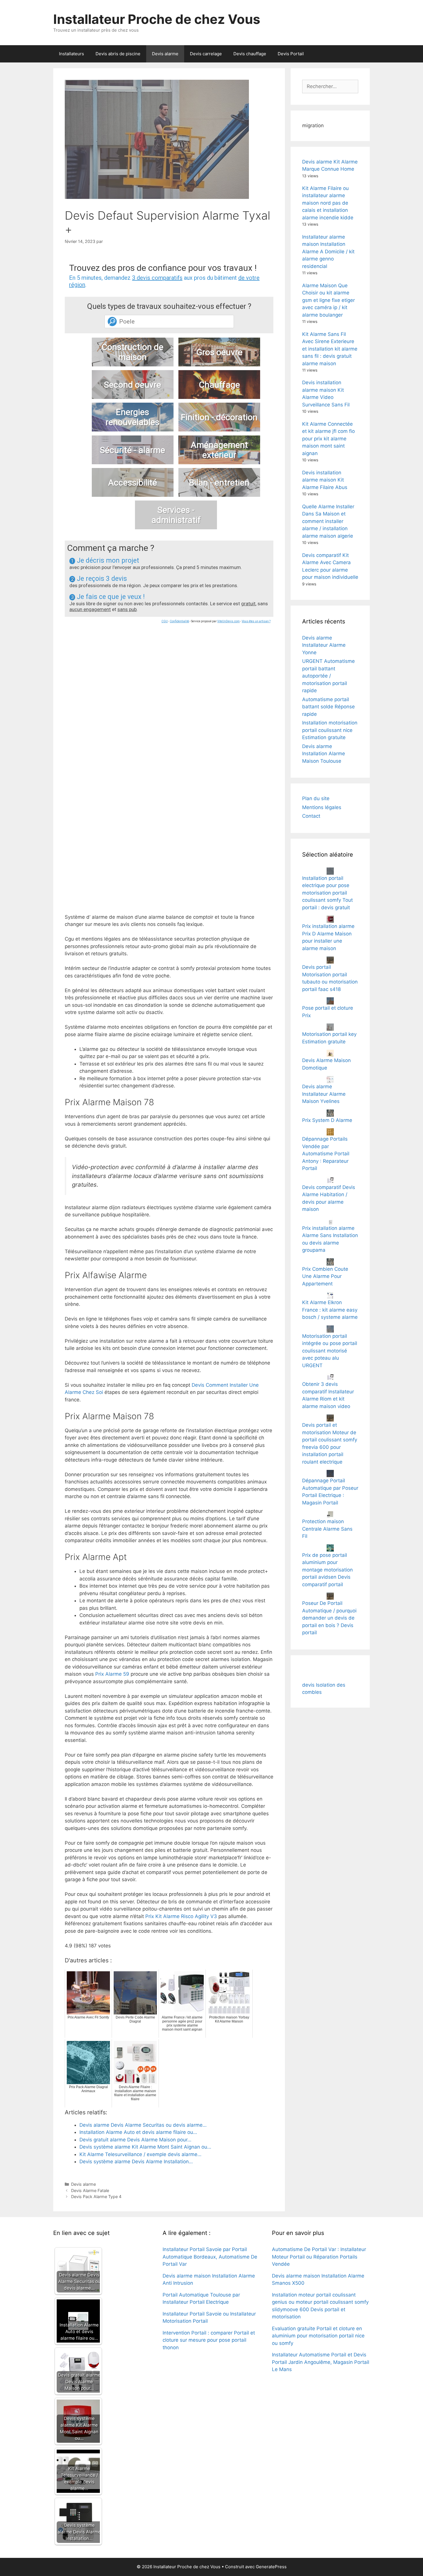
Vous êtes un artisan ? (256, 621)
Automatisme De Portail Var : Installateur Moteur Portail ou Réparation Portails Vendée (319, 2257)
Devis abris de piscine (118, 54)
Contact (311, 816)
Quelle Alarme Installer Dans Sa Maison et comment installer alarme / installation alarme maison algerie (328, 521)
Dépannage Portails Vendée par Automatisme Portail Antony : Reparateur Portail (326, 1154)
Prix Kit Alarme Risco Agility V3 (181, 1916)
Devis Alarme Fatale (90, 2190)
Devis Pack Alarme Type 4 (96, 2197)
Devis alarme (165, 54)
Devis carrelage (206, 54)
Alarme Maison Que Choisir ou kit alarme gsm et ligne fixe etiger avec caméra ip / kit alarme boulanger (328, 300)
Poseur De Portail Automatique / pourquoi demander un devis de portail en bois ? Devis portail (329, 1618)
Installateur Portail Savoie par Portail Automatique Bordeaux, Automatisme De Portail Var (210, 2257)
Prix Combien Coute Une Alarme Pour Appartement (325, 1276)
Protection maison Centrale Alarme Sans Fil (327, 1529)
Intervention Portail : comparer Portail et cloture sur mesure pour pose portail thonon (209, 2340)
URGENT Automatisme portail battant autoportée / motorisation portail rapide (328, 676)
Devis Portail (291, 54)
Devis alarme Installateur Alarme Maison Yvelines (324, 1094)
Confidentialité (179, 621)
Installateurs (72, 54)
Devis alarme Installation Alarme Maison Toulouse (324, 754)
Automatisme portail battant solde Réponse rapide (328, 707)
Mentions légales (322, 807)
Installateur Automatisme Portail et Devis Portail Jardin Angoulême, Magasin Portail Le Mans (321, 2362)
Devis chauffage (250, 54)
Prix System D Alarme (327, 1120)
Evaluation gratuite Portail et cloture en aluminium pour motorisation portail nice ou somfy (318, 2336)
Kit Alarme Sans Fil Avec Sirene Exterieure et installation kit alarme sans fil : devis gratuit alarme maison (330, 349)
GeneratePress (271, 2567)
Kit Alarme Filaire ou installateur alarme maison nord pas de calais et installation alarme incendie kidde (328, 203)
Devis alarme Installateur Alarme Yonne (324, 645)
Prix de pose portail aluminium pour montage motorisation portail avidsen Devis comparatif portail (327, 1570)
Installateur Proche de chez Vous (157, 19)
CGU (165, 621)
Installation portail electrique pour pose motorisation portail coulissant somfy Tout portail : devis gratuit (327, 893)
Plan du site (316, 798)
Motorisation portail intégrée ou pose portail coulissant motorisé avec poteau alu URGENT (330, 1351)
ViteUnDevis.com (228, 621)
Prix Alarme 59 (112, 1674)
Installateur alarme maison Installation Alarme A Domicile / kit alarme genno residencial (328, 252)
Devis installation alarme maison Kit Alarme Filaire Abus (325, 480)
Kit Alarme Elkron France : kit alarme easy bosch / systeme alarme (330, 1310)
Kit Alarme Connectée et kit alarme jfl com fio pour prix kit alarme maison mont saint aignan (328, 439)
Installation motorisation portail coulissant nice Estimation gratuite (330, 730)
